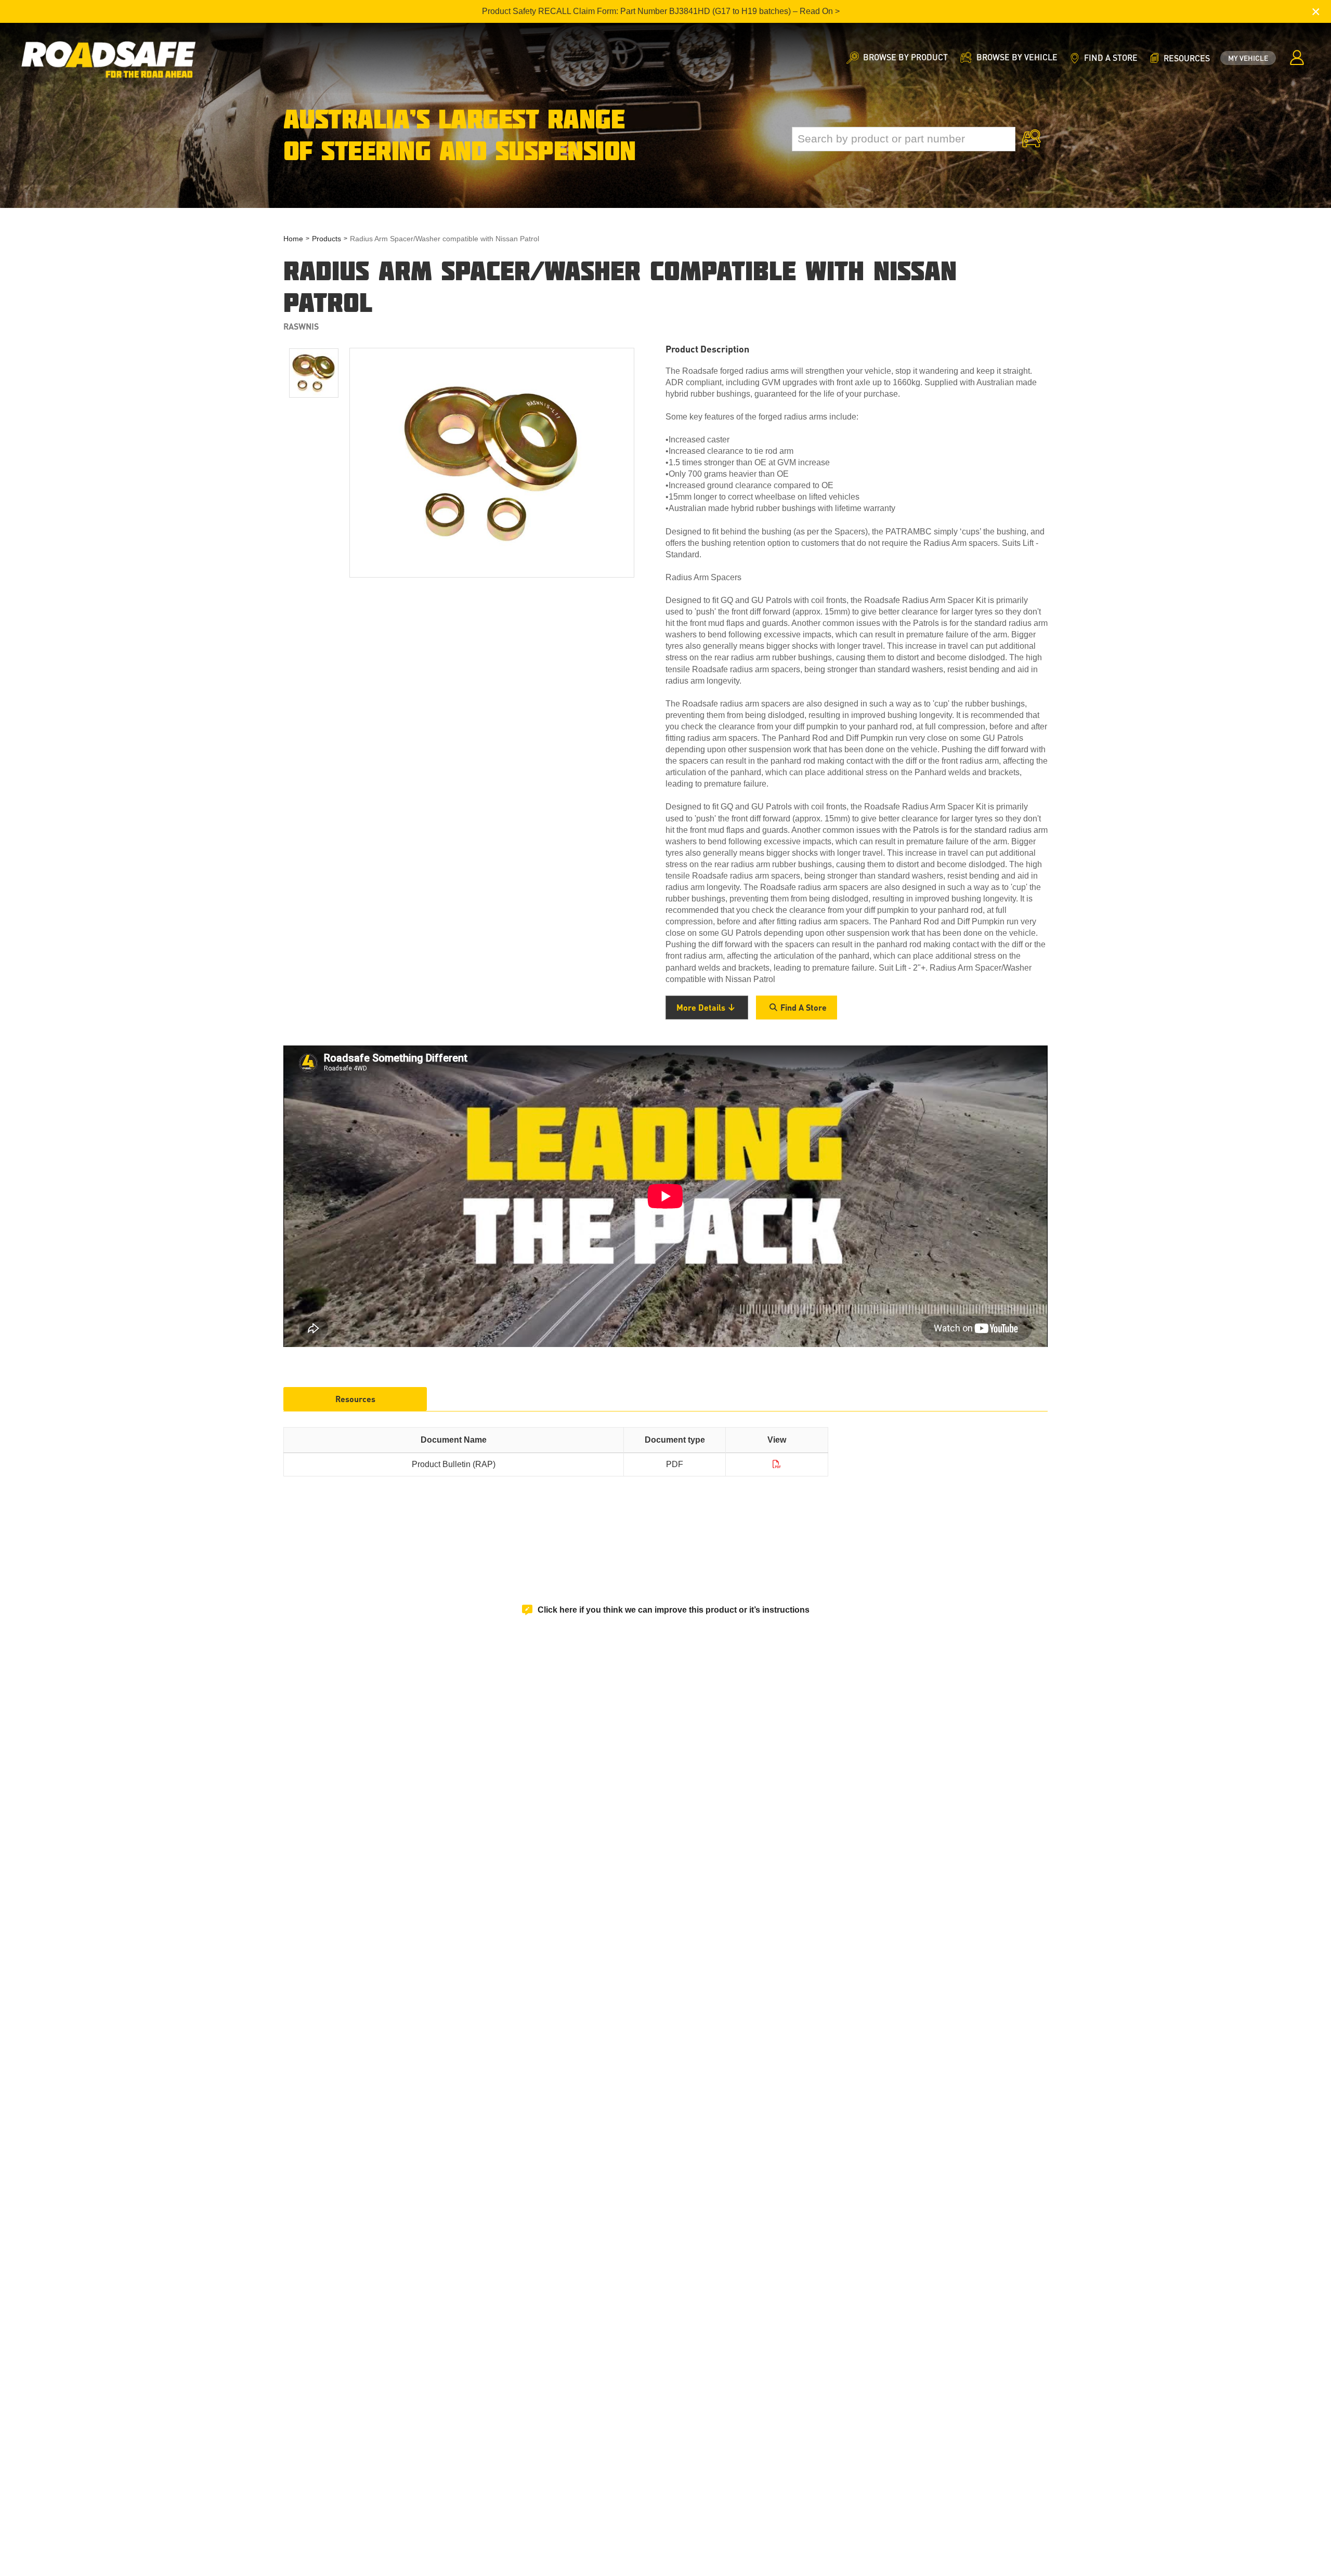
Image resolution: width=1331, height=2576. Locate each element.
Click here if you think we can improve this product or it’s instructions (674, 1610)
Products (327, 239)
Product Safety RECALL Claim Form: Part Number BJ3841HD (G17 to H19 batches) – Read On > (661, 11)
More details (701, 1007)
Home (293, 239)
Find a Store (804, 1007)
